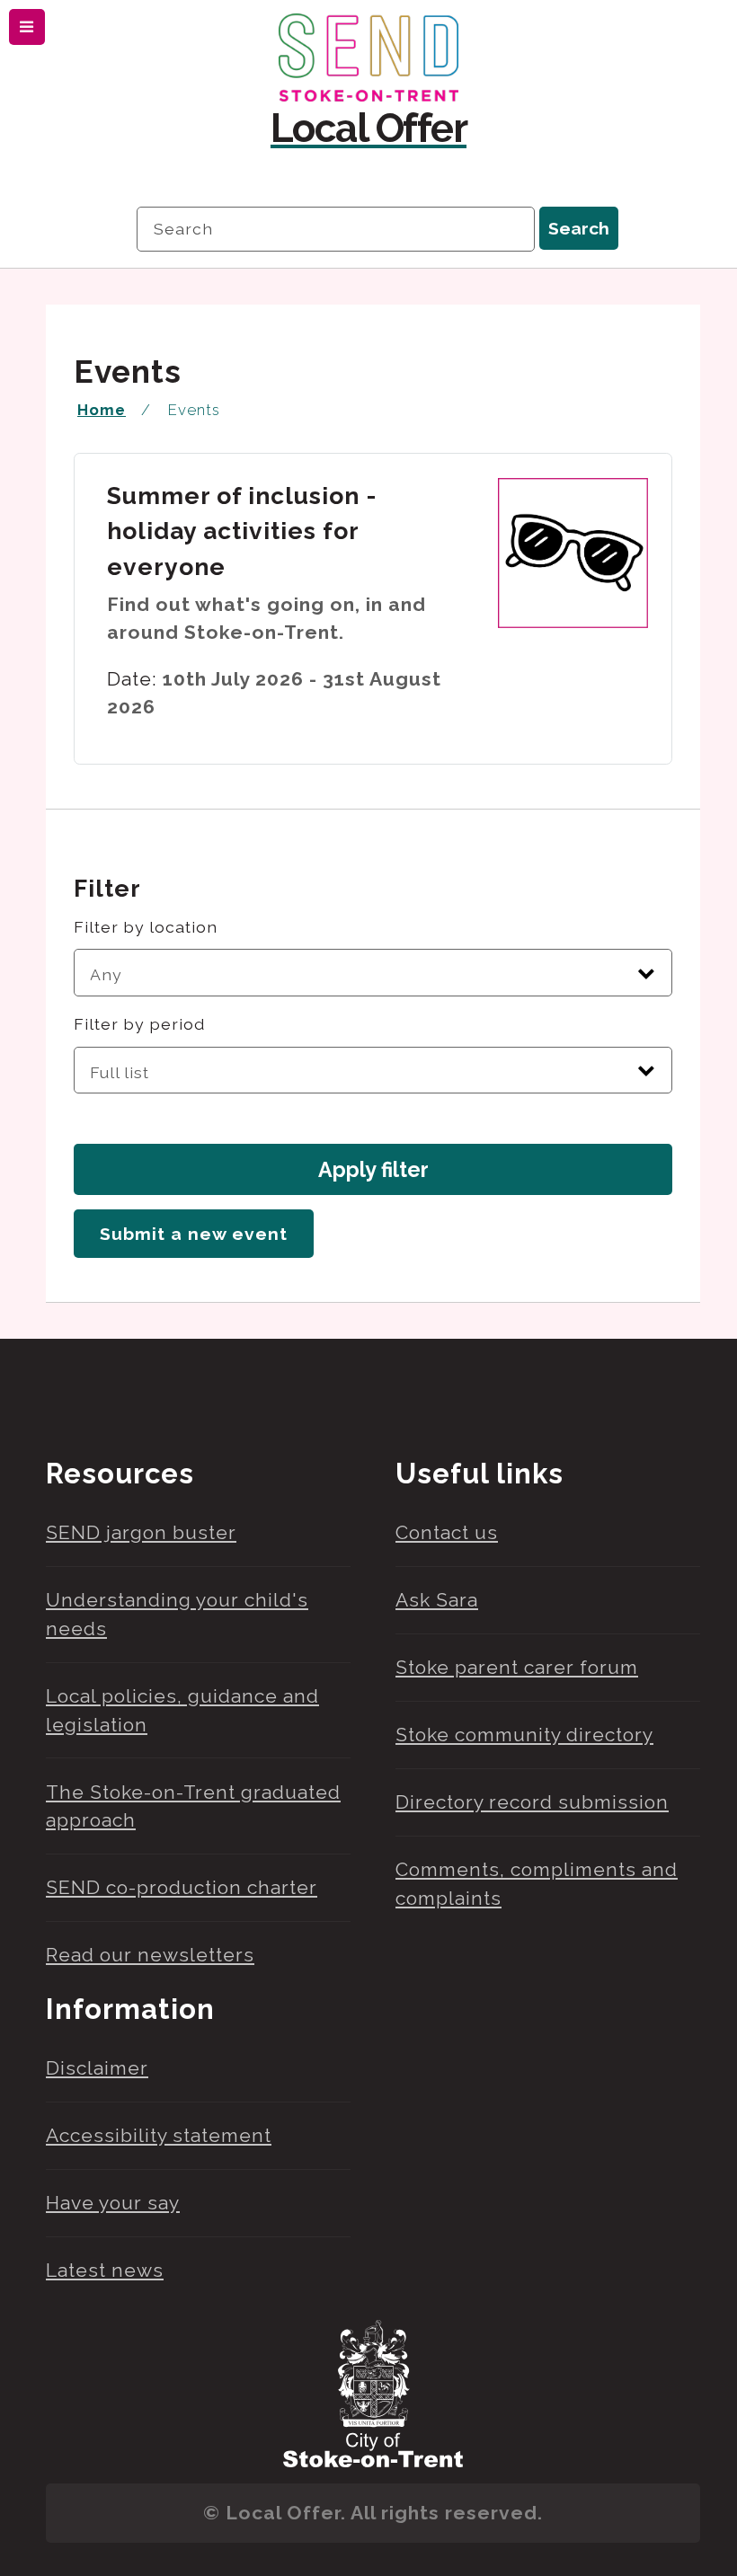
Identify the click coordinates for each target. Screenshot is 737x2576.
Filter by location (146, 927)
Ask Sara (437, 1600)
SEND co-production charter (182, 1887)
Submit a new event (194, 1234)
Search (579, 229)
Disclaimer (97, 2068)
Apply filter (373, 1169)
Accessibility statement (159, 2135)
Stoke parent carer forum (517, 1667)
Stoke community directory (524, 1735)
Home (102, 410)
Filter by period (139, 1024)
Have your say (113, 2203)
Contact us (447, 1532)
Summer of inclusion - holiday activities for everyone (242, 531)
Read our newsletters (150, 1955)
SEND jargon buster (141, 1532)
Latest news (105, 2270)
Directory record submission (532, 1802)
